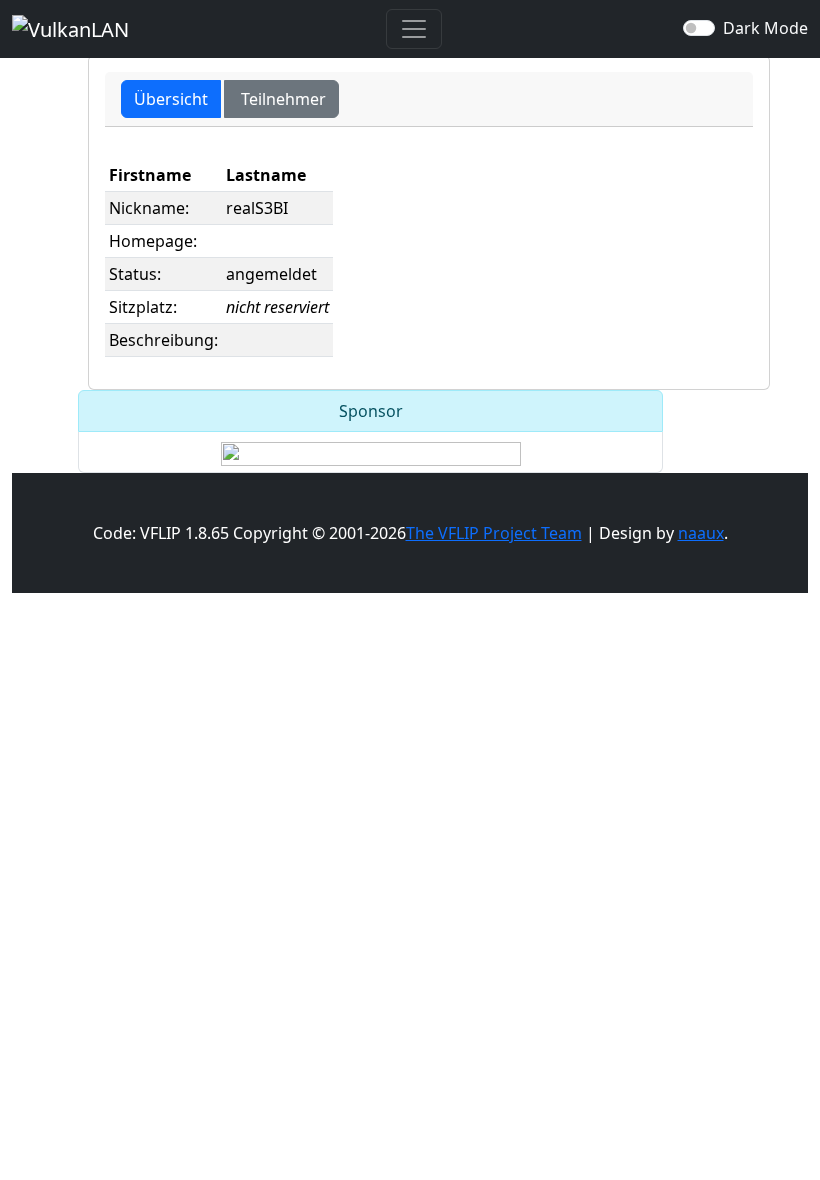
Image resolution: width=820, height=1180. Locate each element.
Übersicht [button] (171, 99)
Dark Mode (765, 28)
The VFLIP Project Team (494, 533)
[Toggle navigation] (414, 29)
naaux (701, 533)
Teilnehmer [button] (281, 99)
